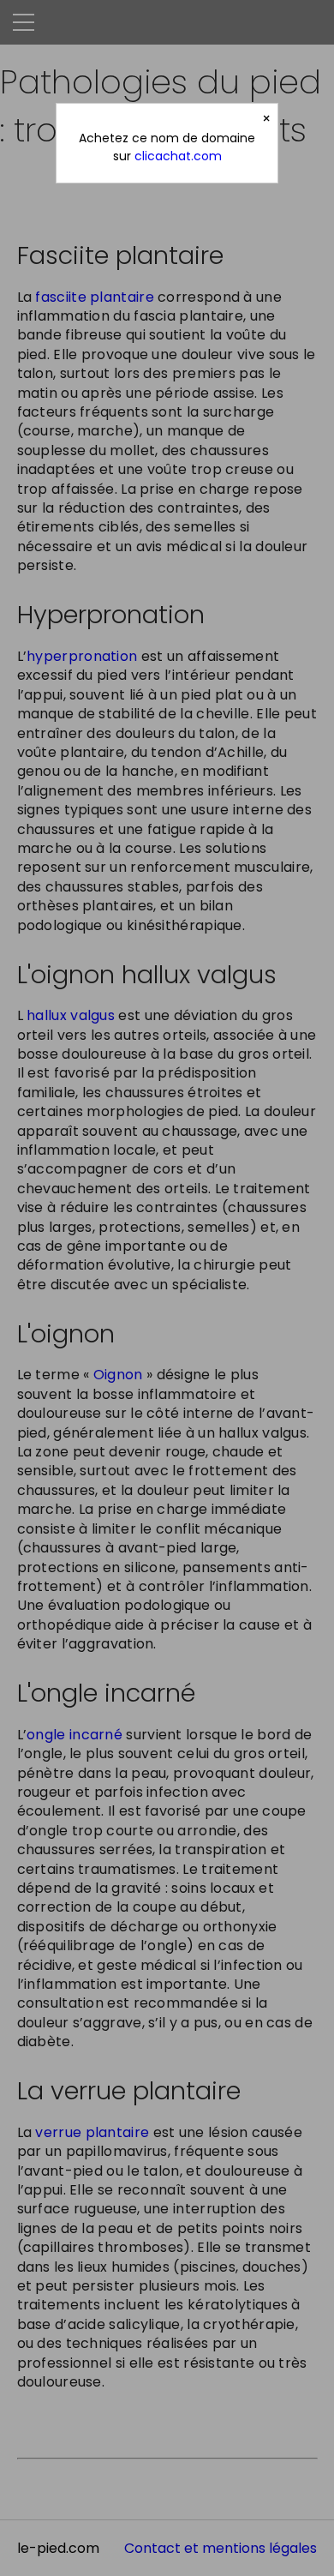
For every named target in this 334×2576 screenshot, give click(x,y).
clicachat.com (178, 156)
